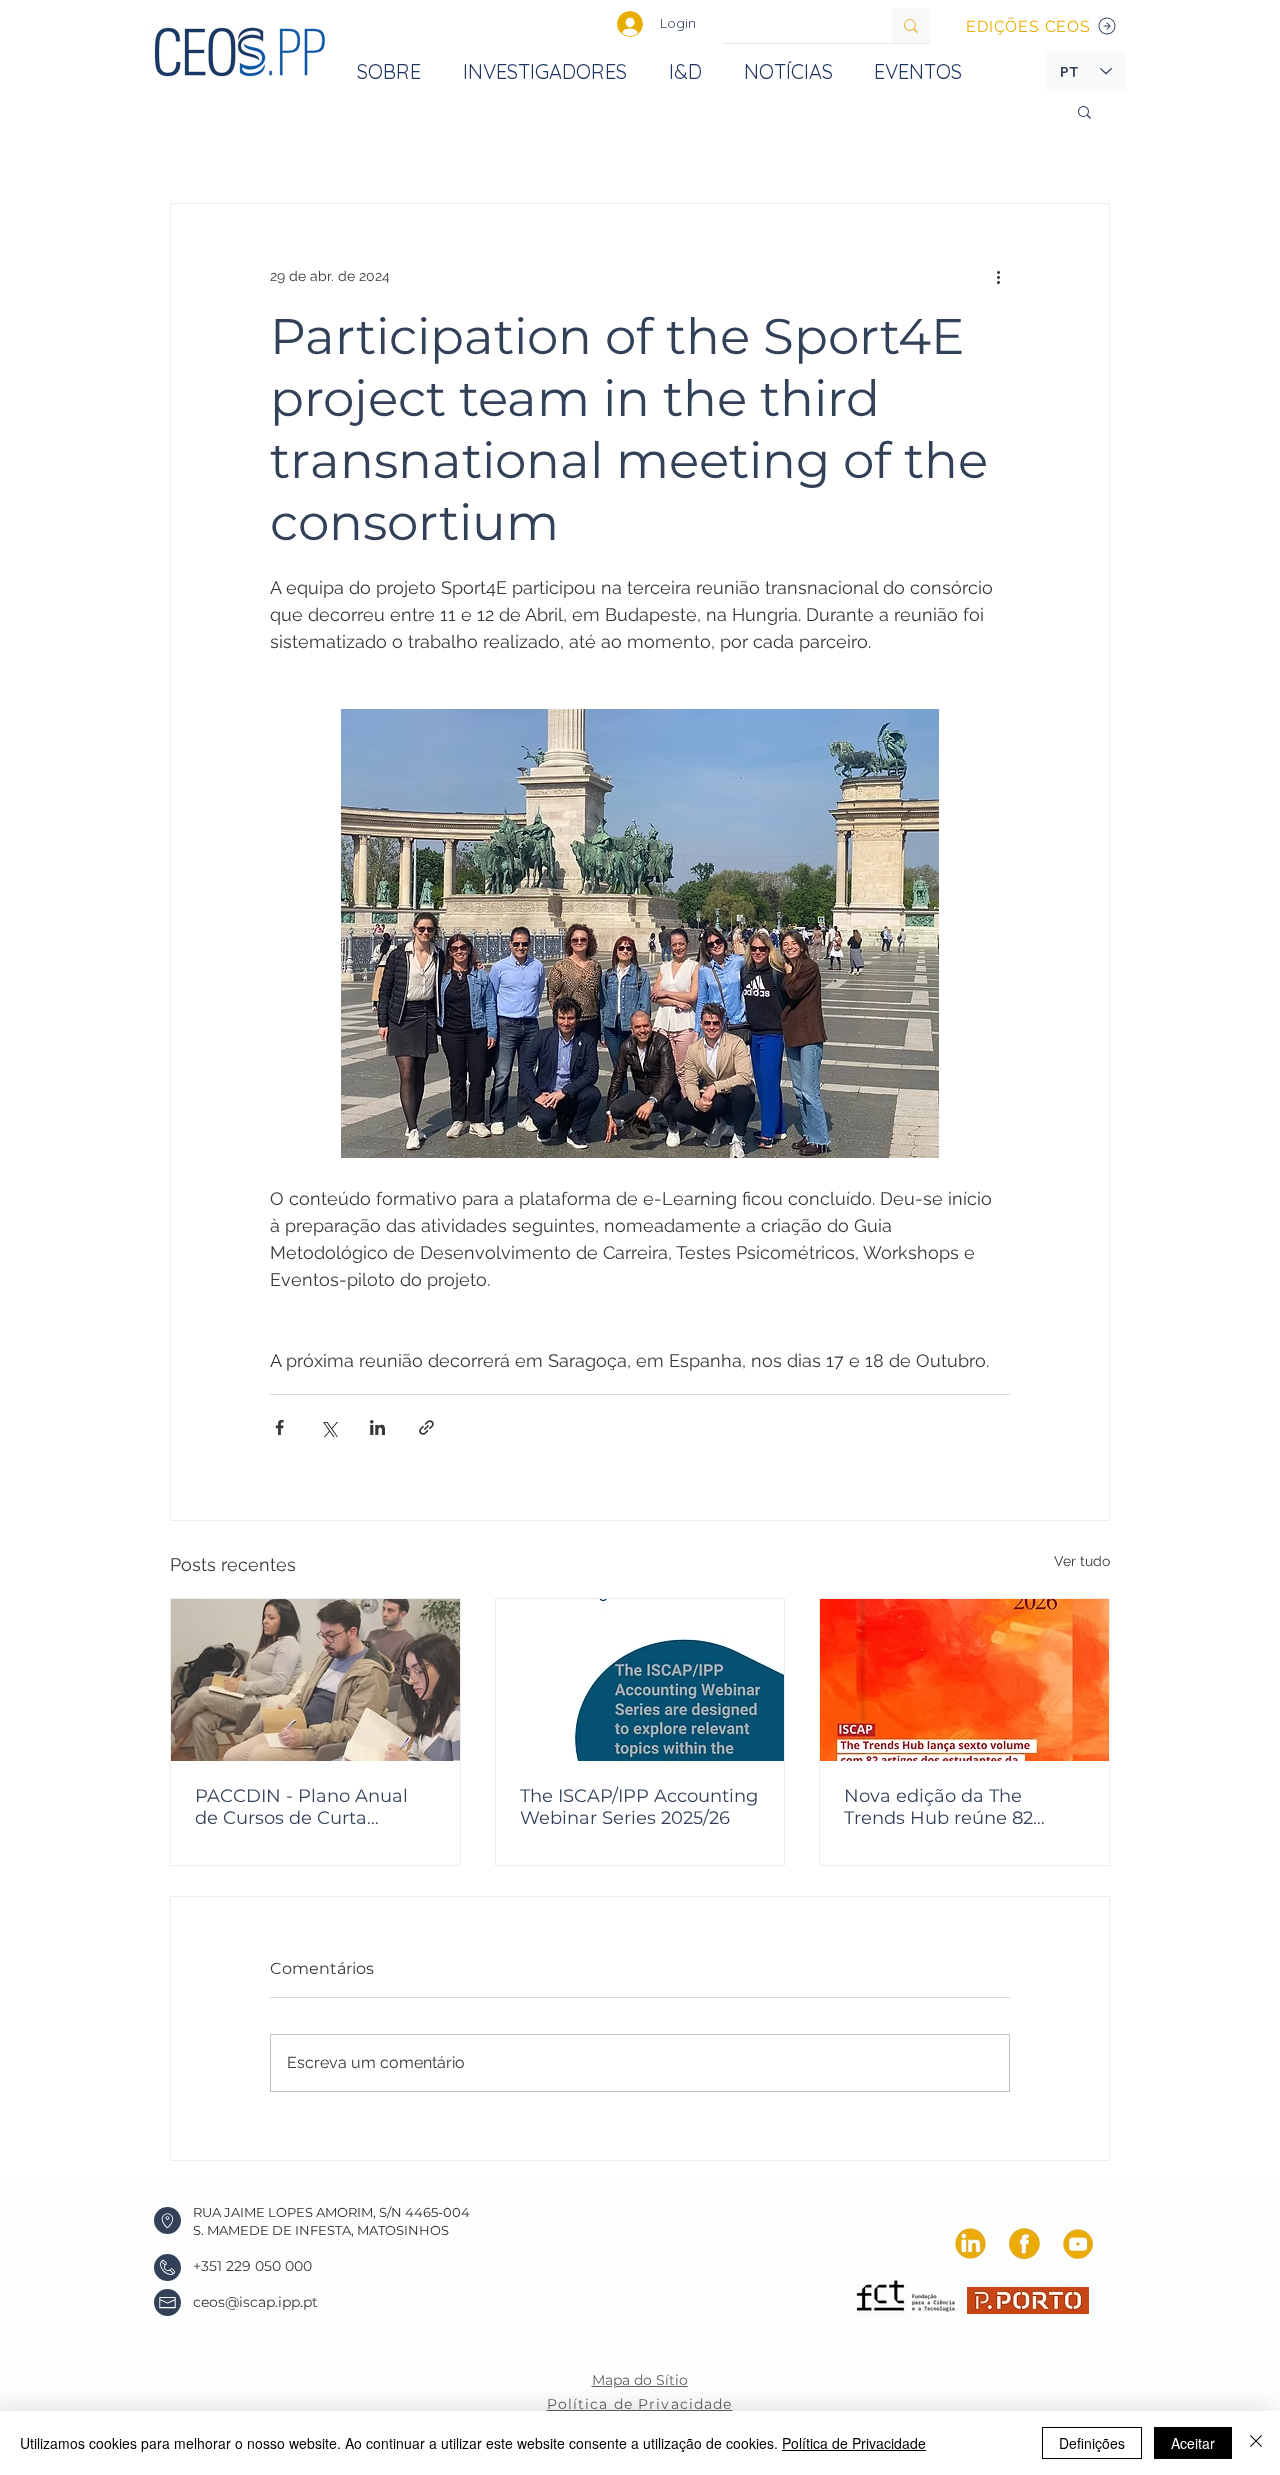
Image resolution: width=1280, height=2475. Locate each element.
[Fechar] (1256, 2443)
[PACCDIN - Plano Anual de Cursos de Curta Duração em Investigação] (315, 1680)
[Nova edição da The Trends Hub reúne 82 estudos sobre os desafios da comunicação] (964, 1680)
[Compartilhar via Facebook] (279, 1427)
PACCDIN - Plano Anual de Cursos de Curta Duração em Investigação (310, 1807)
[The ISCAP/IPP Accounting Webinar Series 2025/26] (640, 1680)
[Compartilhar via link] (426, 1427)
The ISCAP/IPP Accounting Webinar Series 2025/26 (639, 1807)
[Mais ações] (998, 276)
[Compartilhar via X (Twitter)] (328, 1427)
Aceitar (1193, 2443)
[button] (1084, 111)
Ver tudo (1082, 1561)
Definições (1092, 2443)
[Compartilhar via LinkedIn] (377, 1427)
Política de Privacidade (854, 2443)
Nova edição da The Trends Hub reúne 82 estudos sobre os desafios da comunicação (959, 1807)
